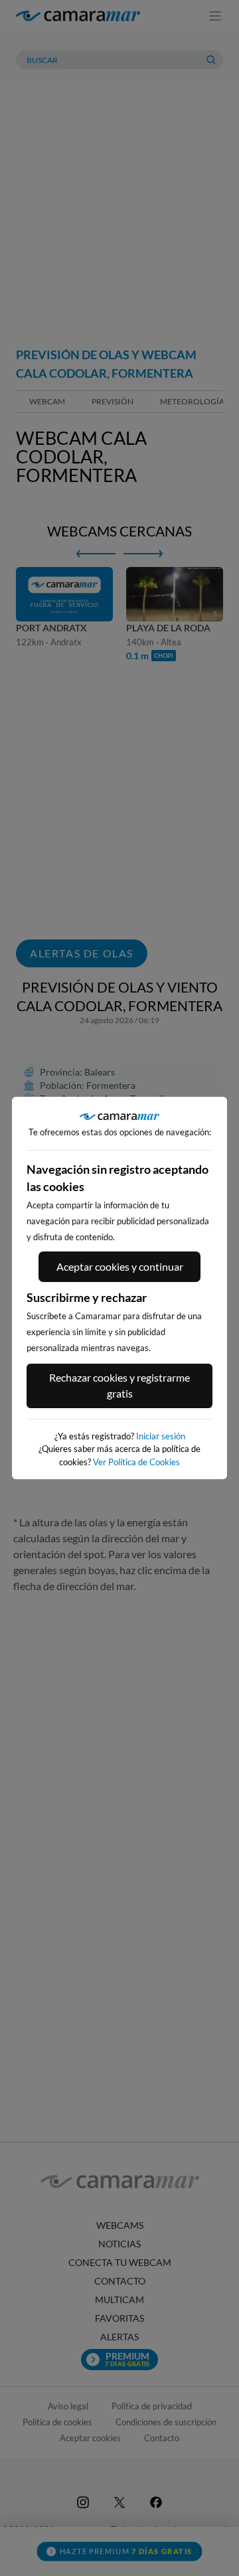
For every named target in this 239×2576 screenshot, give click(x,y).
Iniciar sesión (161, 1436)
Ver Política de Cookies (136, 1462)
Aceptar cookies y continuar (120, 1266)
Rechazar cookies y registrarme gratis (119, 1385)
